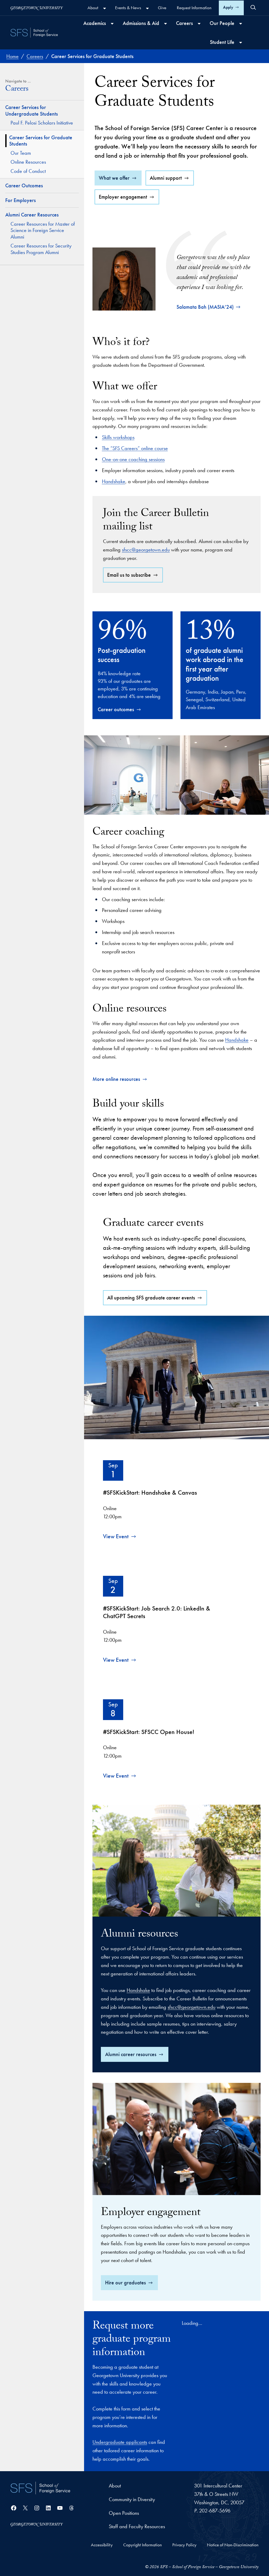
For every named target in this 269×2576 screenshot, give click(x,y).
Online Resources (28, 162)
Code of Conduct (28, 171)
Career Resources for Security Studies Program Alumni (41, 249)
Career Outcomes (24, 185)
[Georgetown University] (37, 8)
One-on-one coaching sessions (133, 459)
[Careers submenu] (199, 24)
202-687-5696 (215, 2511)
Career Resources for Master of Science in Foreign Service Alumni (43, 230)
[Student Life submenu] (241, 43)
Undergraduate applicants (120, 2442)
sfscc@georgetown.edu (146, 550)
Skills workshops (118, 437)
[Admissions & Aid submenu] (165, 24)
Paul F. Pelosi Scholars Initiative (42, 123)
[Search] (253, 7)
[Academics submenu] (112, 24)
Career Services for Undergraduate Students (32, 110)
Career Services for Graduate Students (41, 141)
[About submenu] (105, 8)
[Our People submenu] (241, 24)
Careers (17, 90)
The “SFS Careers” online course (135, 448)
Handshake (114, 481)
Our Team (21, 153)
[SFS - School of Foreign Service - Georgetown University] (34, 33)
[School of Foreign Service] (40, 2488)
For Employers (20, 200)
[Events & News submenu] (147, 8)
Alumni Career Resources (32, 215)
